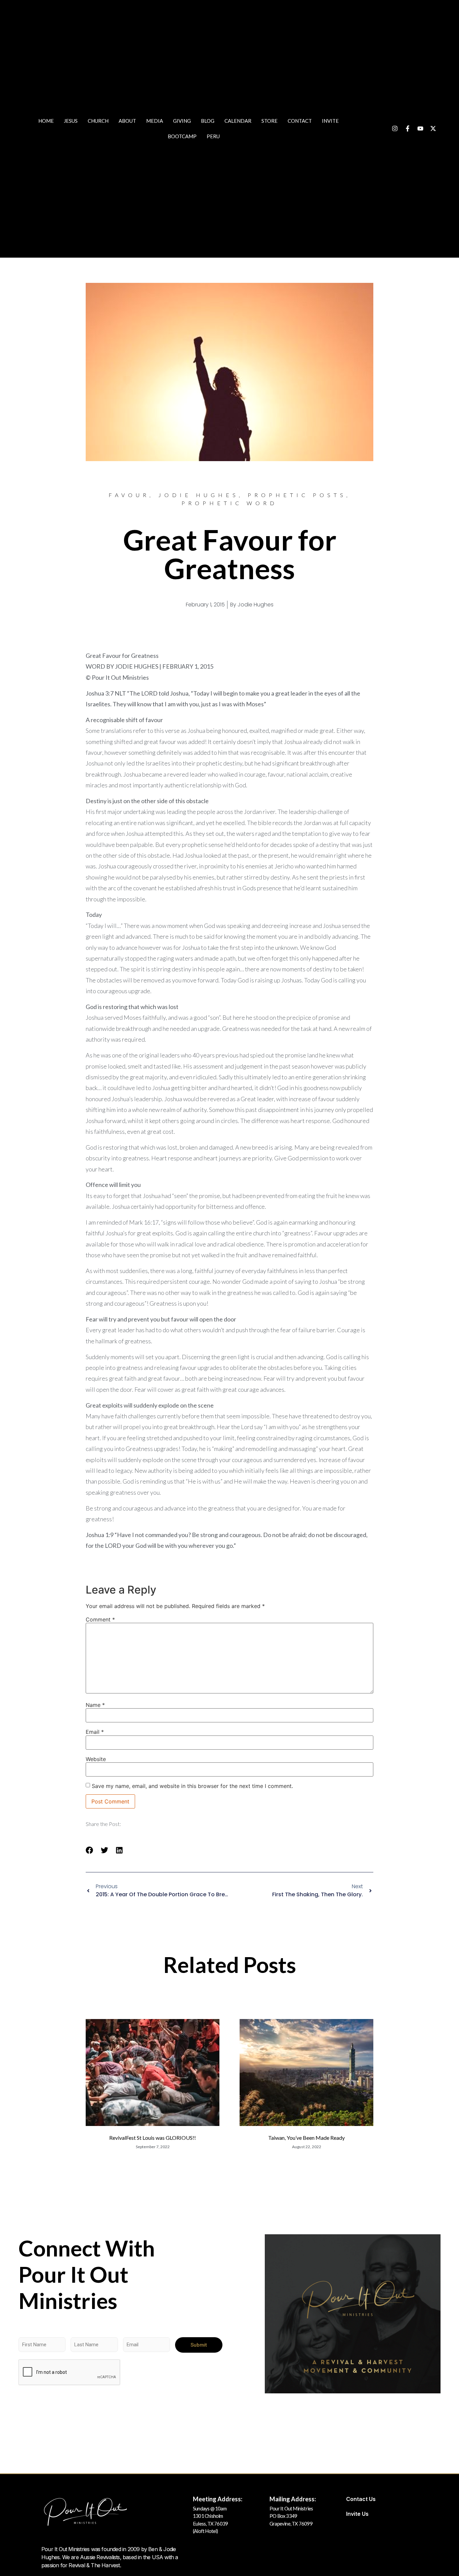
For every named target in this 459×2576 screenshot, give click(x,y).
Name (95, 1705)
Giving (182, 121)
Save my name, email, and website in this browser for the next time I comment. (192, 1786)
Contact (300, 121)
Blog (208, 121)
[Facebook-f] (408, 128)
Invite (330, 121)
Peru (213, 136)
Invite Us (357, 2514)
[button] (90, 1850)
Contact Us (361, 2499)
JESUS (71, 121)
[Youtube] (420, 128)
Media (155, 121)
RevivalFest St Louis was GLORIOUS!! (153, 2138)
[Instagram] (395, 128)
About (127, 121)
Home (46, 121)
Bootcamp (182, 136)
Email (95, 1732)
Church (98, 121)
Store (269, 121)
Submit (199, 2345)
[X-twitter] (433, 128)
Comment (100, 1619)
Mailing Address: (293, 2499)
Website (96, 1759)
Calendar (238, 121)
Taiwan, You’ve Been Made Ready (306, 2138)
